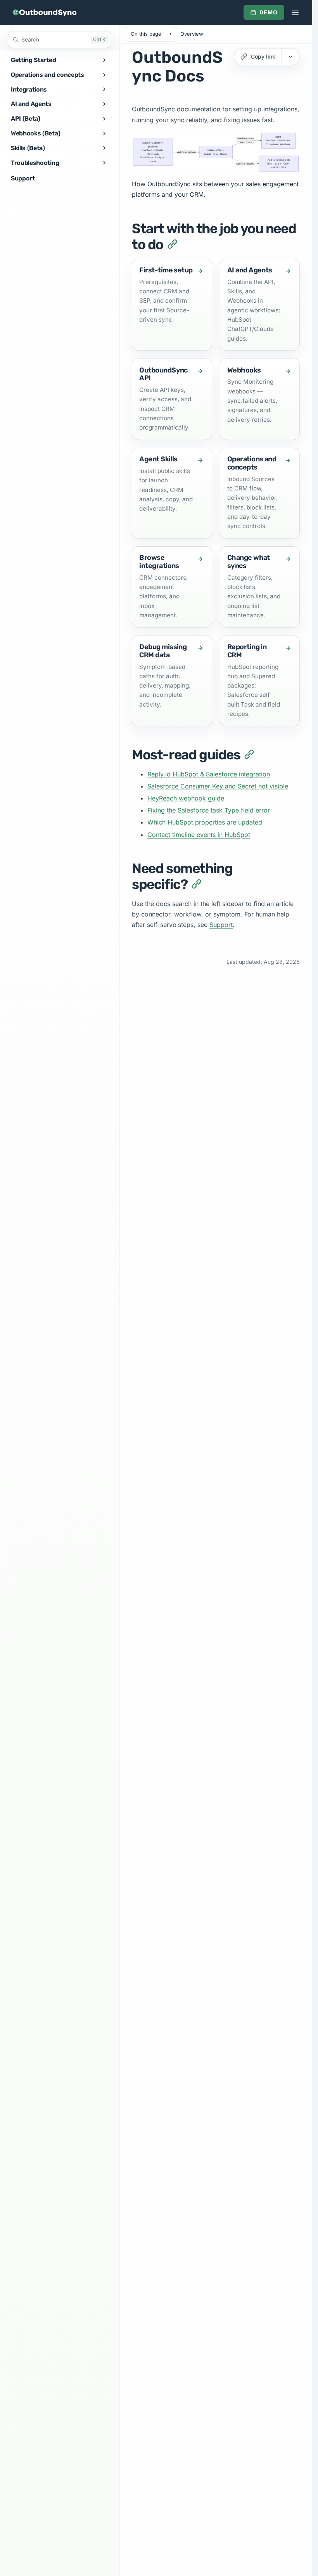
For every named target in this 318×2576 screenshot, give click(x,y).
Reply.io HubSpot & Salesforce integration (209, 774)
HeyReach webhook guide (186, 798)
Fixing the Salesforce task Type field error (209, 810)
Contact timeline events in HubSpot (199, 835)
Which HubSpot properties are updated (205, 822)
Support (221, 925)
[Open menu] (295, 12)
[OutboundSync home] (44, 12)
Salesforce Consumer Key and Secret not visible (218, 786)
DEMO (269, 12)
